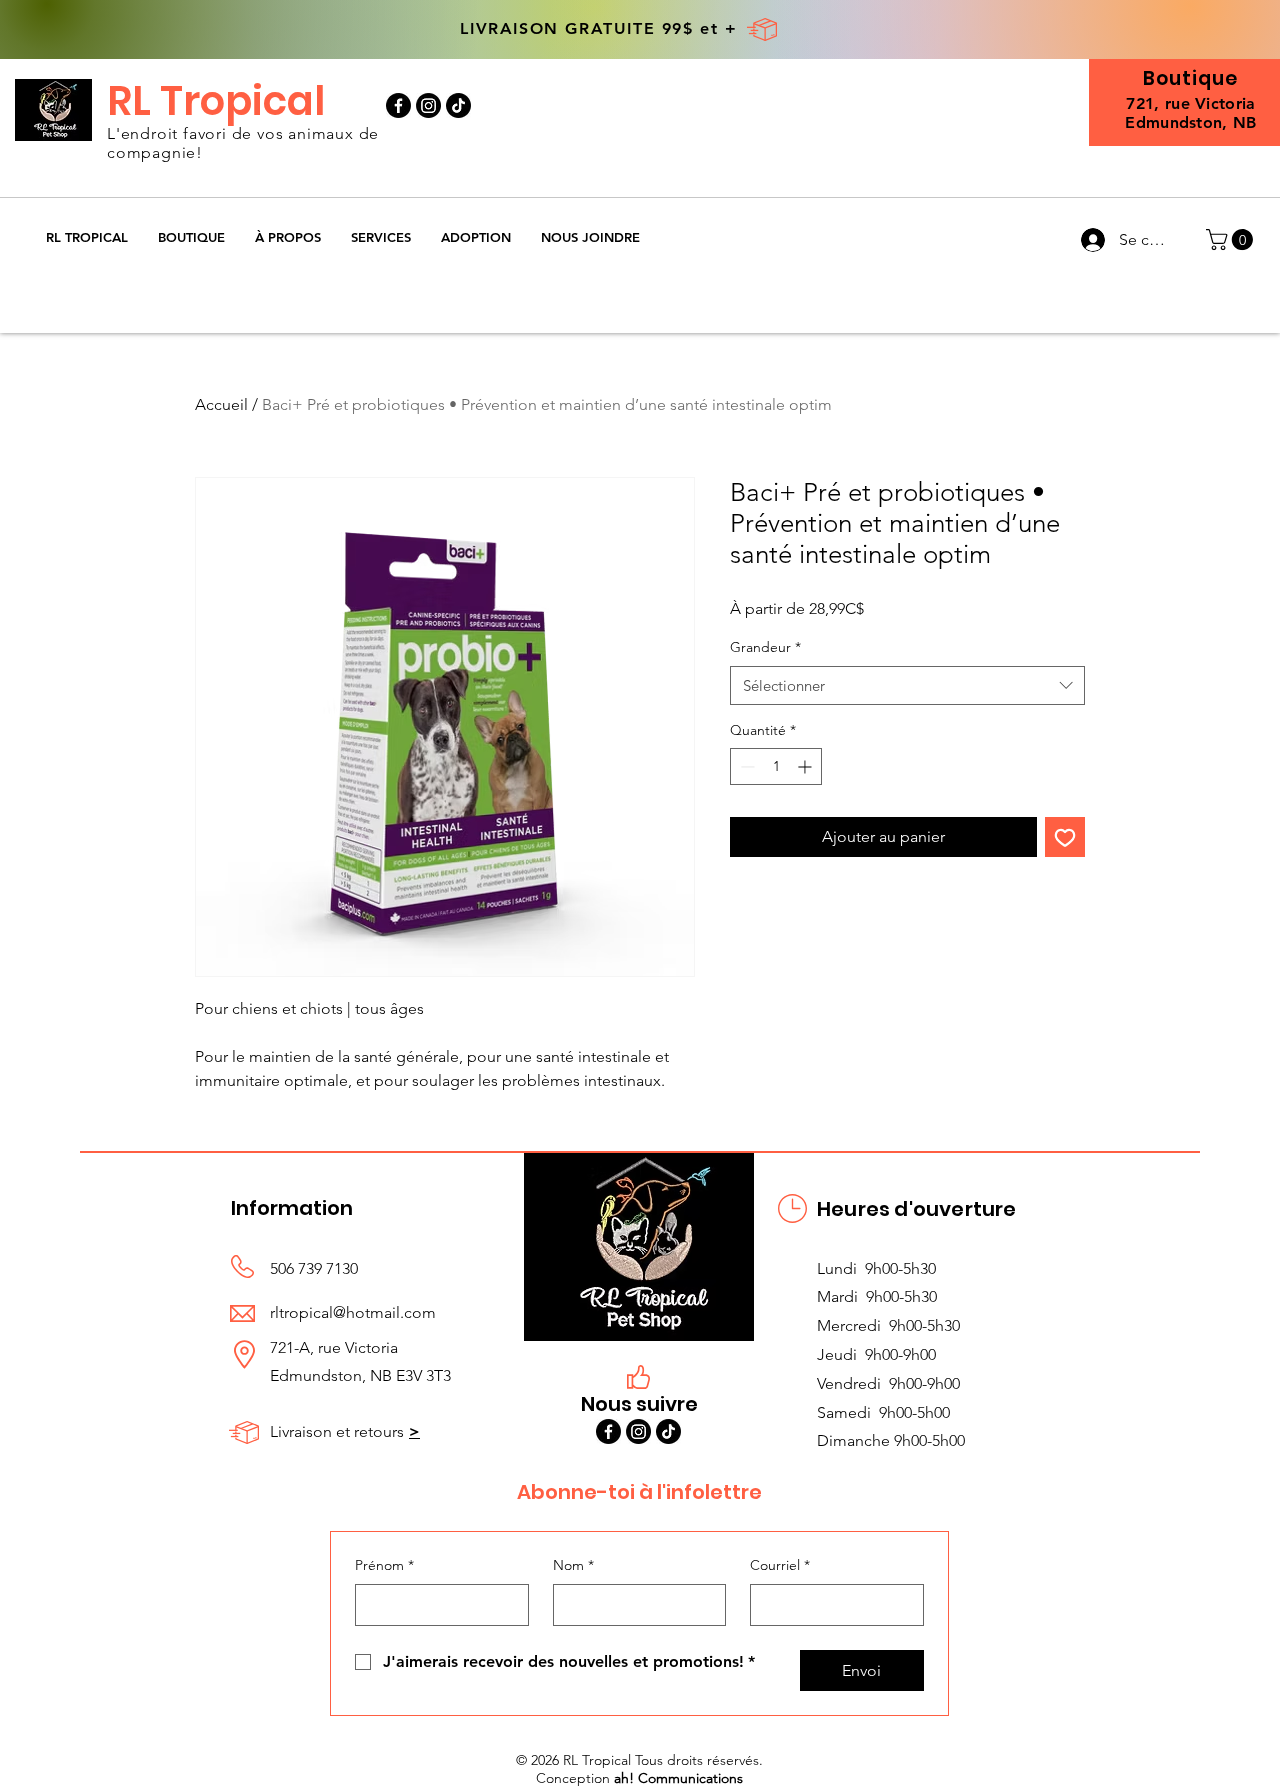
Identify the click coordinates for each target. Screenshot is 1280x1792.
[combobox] (907, 685)
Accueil (221, 404)
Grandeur (765, 647)
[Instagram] (428, 105)
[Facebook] (398, 105)
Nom (573, 1565)
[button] (191, 237)
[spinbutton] (776, 766)
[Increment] (806, 766)
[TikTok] (458, 105)
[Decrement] (745, 766)
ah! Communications (678, 1778)
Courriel (780, 1565)
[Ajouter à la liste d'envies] (1065, 837)
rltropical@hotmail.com (353, 1312)
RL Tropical (216, 101)
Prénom (384, 1565)
